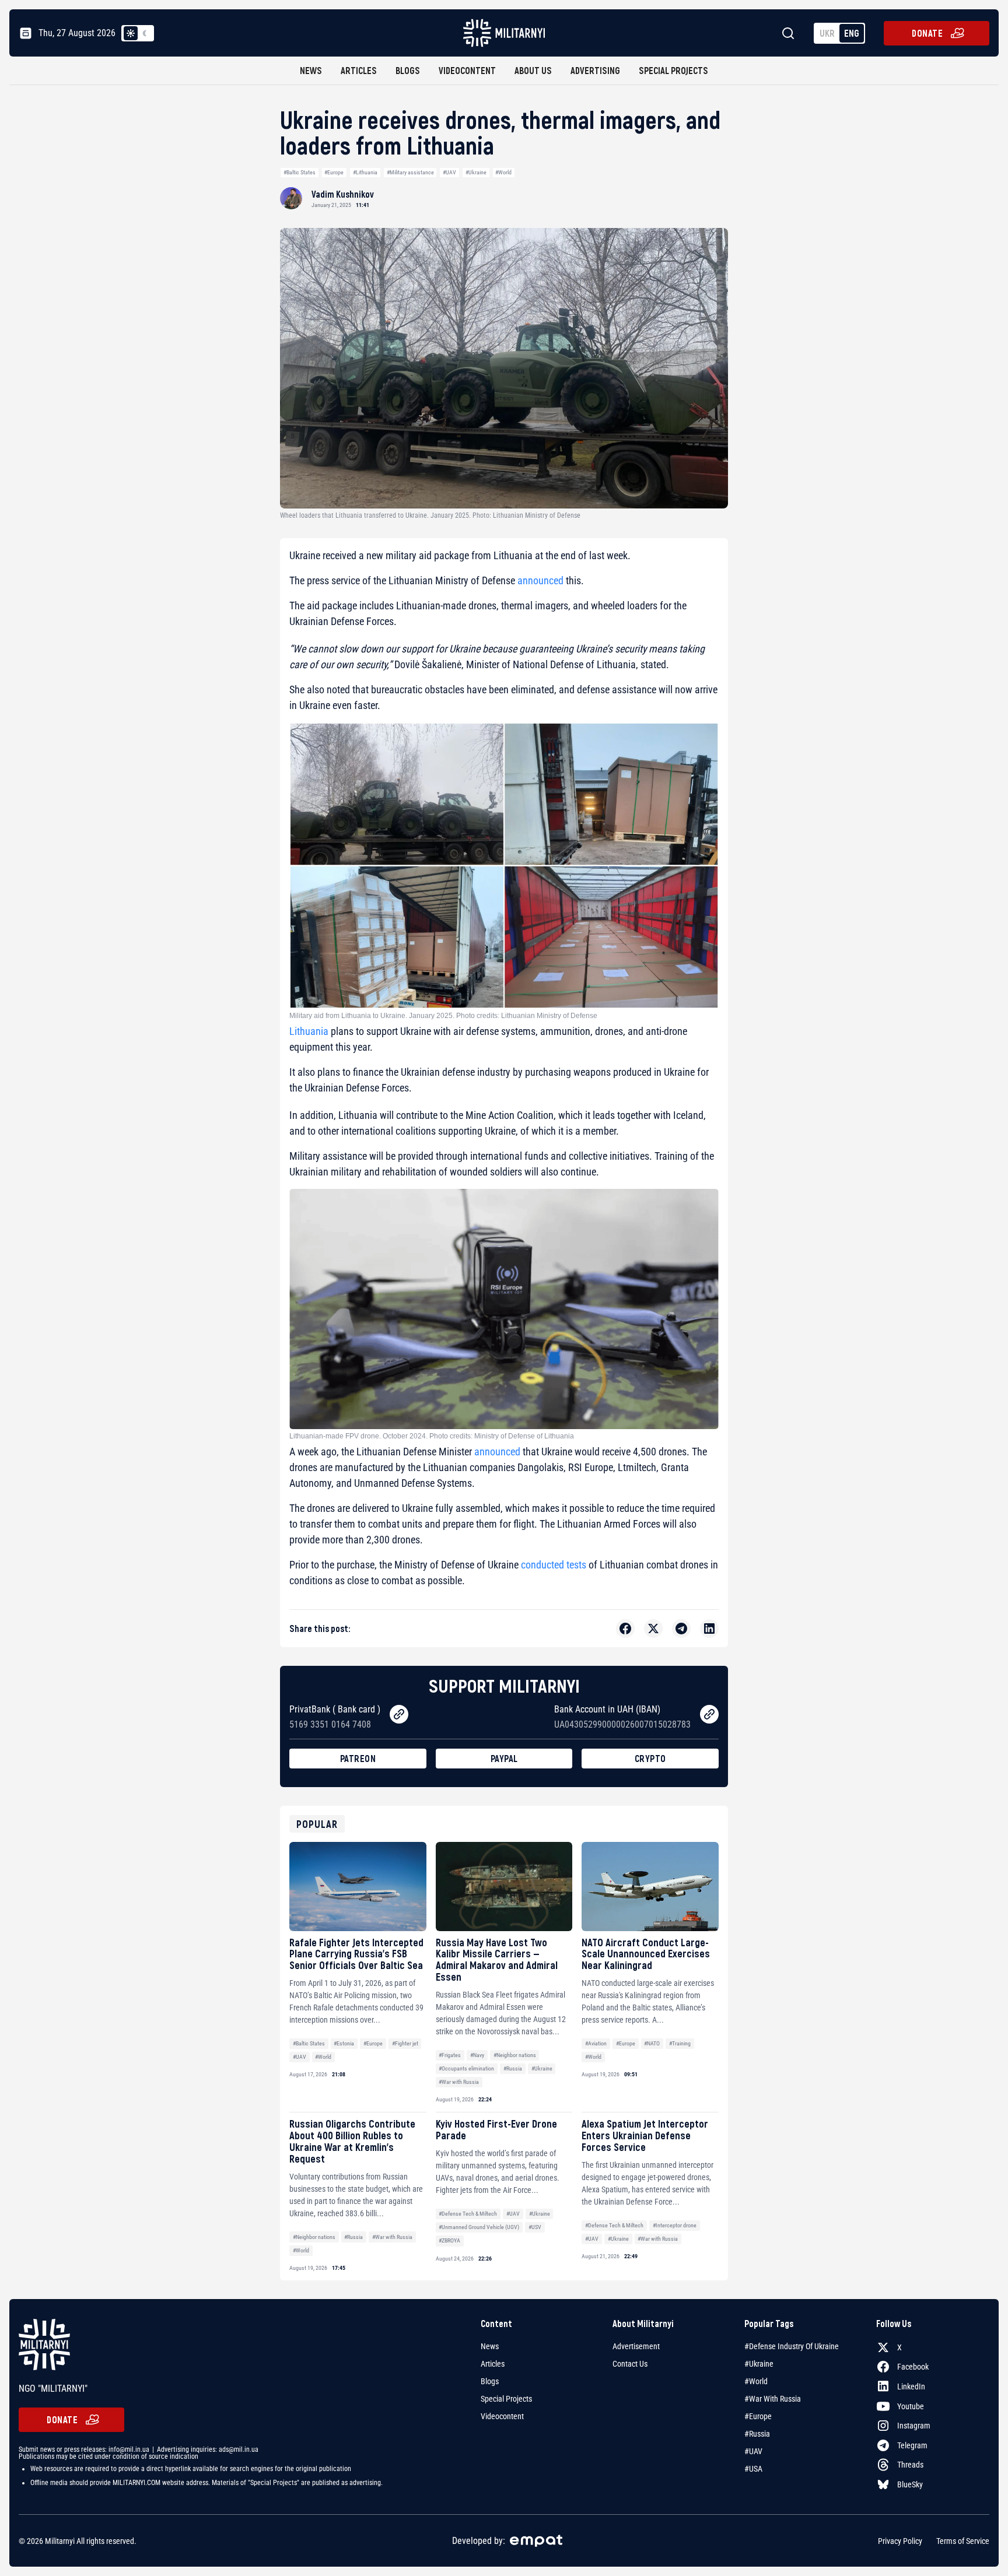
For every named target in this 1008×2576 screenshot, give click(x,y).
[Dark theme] (145, 33)
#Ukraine (476, 172)
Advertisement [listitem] (636, 2346)
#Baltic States (300, 172)
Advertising (595, 70)
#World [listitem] (756, 2381)
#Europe (334, 172)
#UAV (449, 172)
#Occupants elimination (466, 2068)
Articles (359, 70)
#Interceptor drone (675, 2225)
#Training (680, 2043)
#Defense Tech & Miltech (468, 2214)
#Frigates (450, 2055)
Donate (927, 33)
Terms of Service (963, 2541)
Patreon (358, 1758)
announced (540, 580)
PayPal (504, 1758)
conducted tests (554, 1565)
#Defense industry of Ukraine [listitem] (792, 2346)
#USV (535, 2227)
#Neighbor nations (515, 2055)
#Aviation (596, 2043)
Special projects (673, 70)
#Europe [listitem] (758, 2416)
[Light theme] (131, 33)
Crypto (650, 1758)
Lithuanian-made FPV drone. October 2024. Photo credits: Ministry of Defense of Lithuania (432, 1436)
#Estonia (344, 2043)
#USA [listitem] (753, 2469)
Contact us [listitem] (630, 2364)
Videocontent (467, 70)
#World (503, 172)
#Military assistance (410, 172)
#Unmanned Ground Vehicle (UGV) (479, 2227)
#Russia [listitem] (757, 2434)
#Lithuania (365, 172)
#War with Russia (459, 2082)
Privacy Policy (900, 2541)
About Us (533, 70)
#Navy (477, 2055)
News (311, 70)
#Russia (513, 2068)
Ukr (827, 33)
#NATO (652, 2043)
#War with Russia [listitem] (773, 2399)
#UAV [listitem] (753, 2451)
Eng (852, 33)
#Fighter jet (405, 2043)
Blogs (408, 70)
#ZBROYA (449, 2240)
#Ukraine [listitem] (759, 2364)
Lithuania (309, 1031)
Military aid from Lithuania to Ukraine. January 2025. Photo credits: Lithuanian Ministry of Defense (443, 1016)
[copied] (399, 1714)
